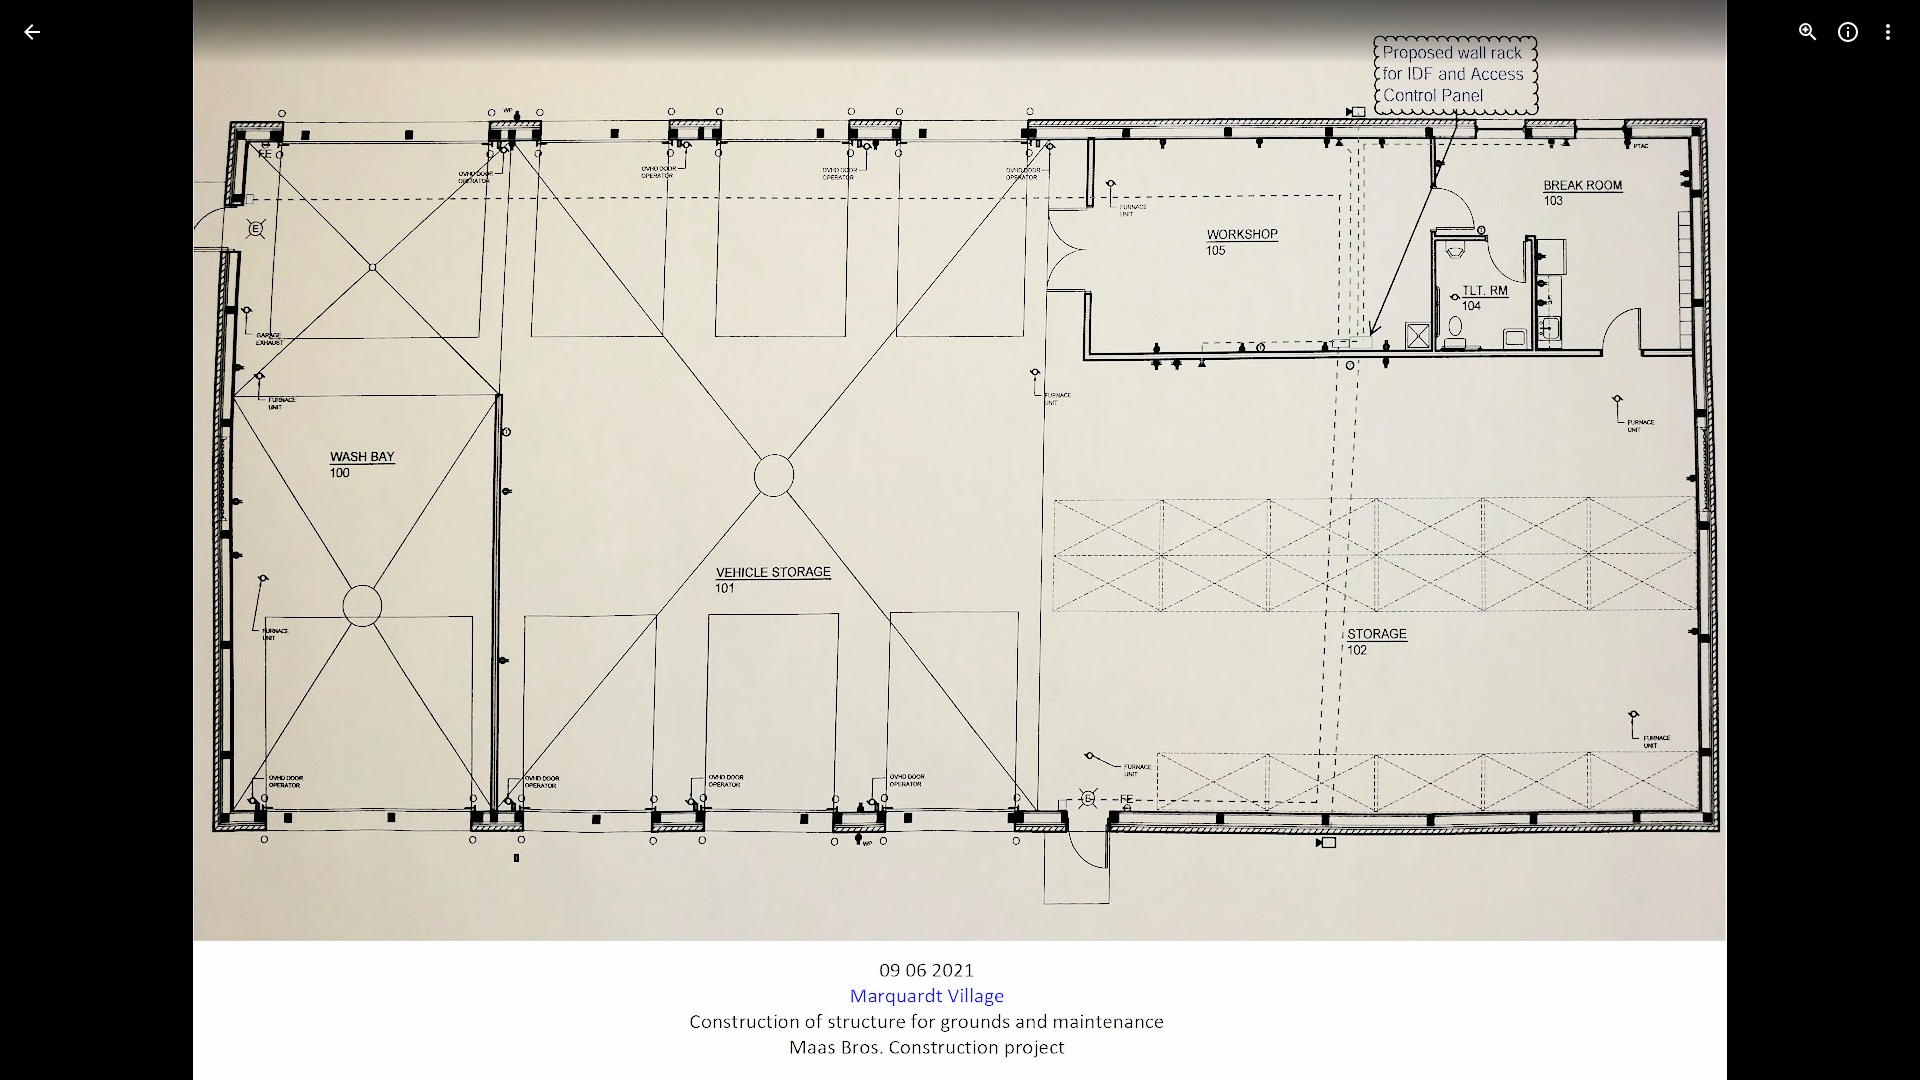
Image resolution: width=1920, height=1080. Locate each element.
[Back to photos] (32, 32)
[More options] (1888, 32)
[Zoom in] (1808, 32)
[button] (56, 540)
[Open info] (1848, 32)
